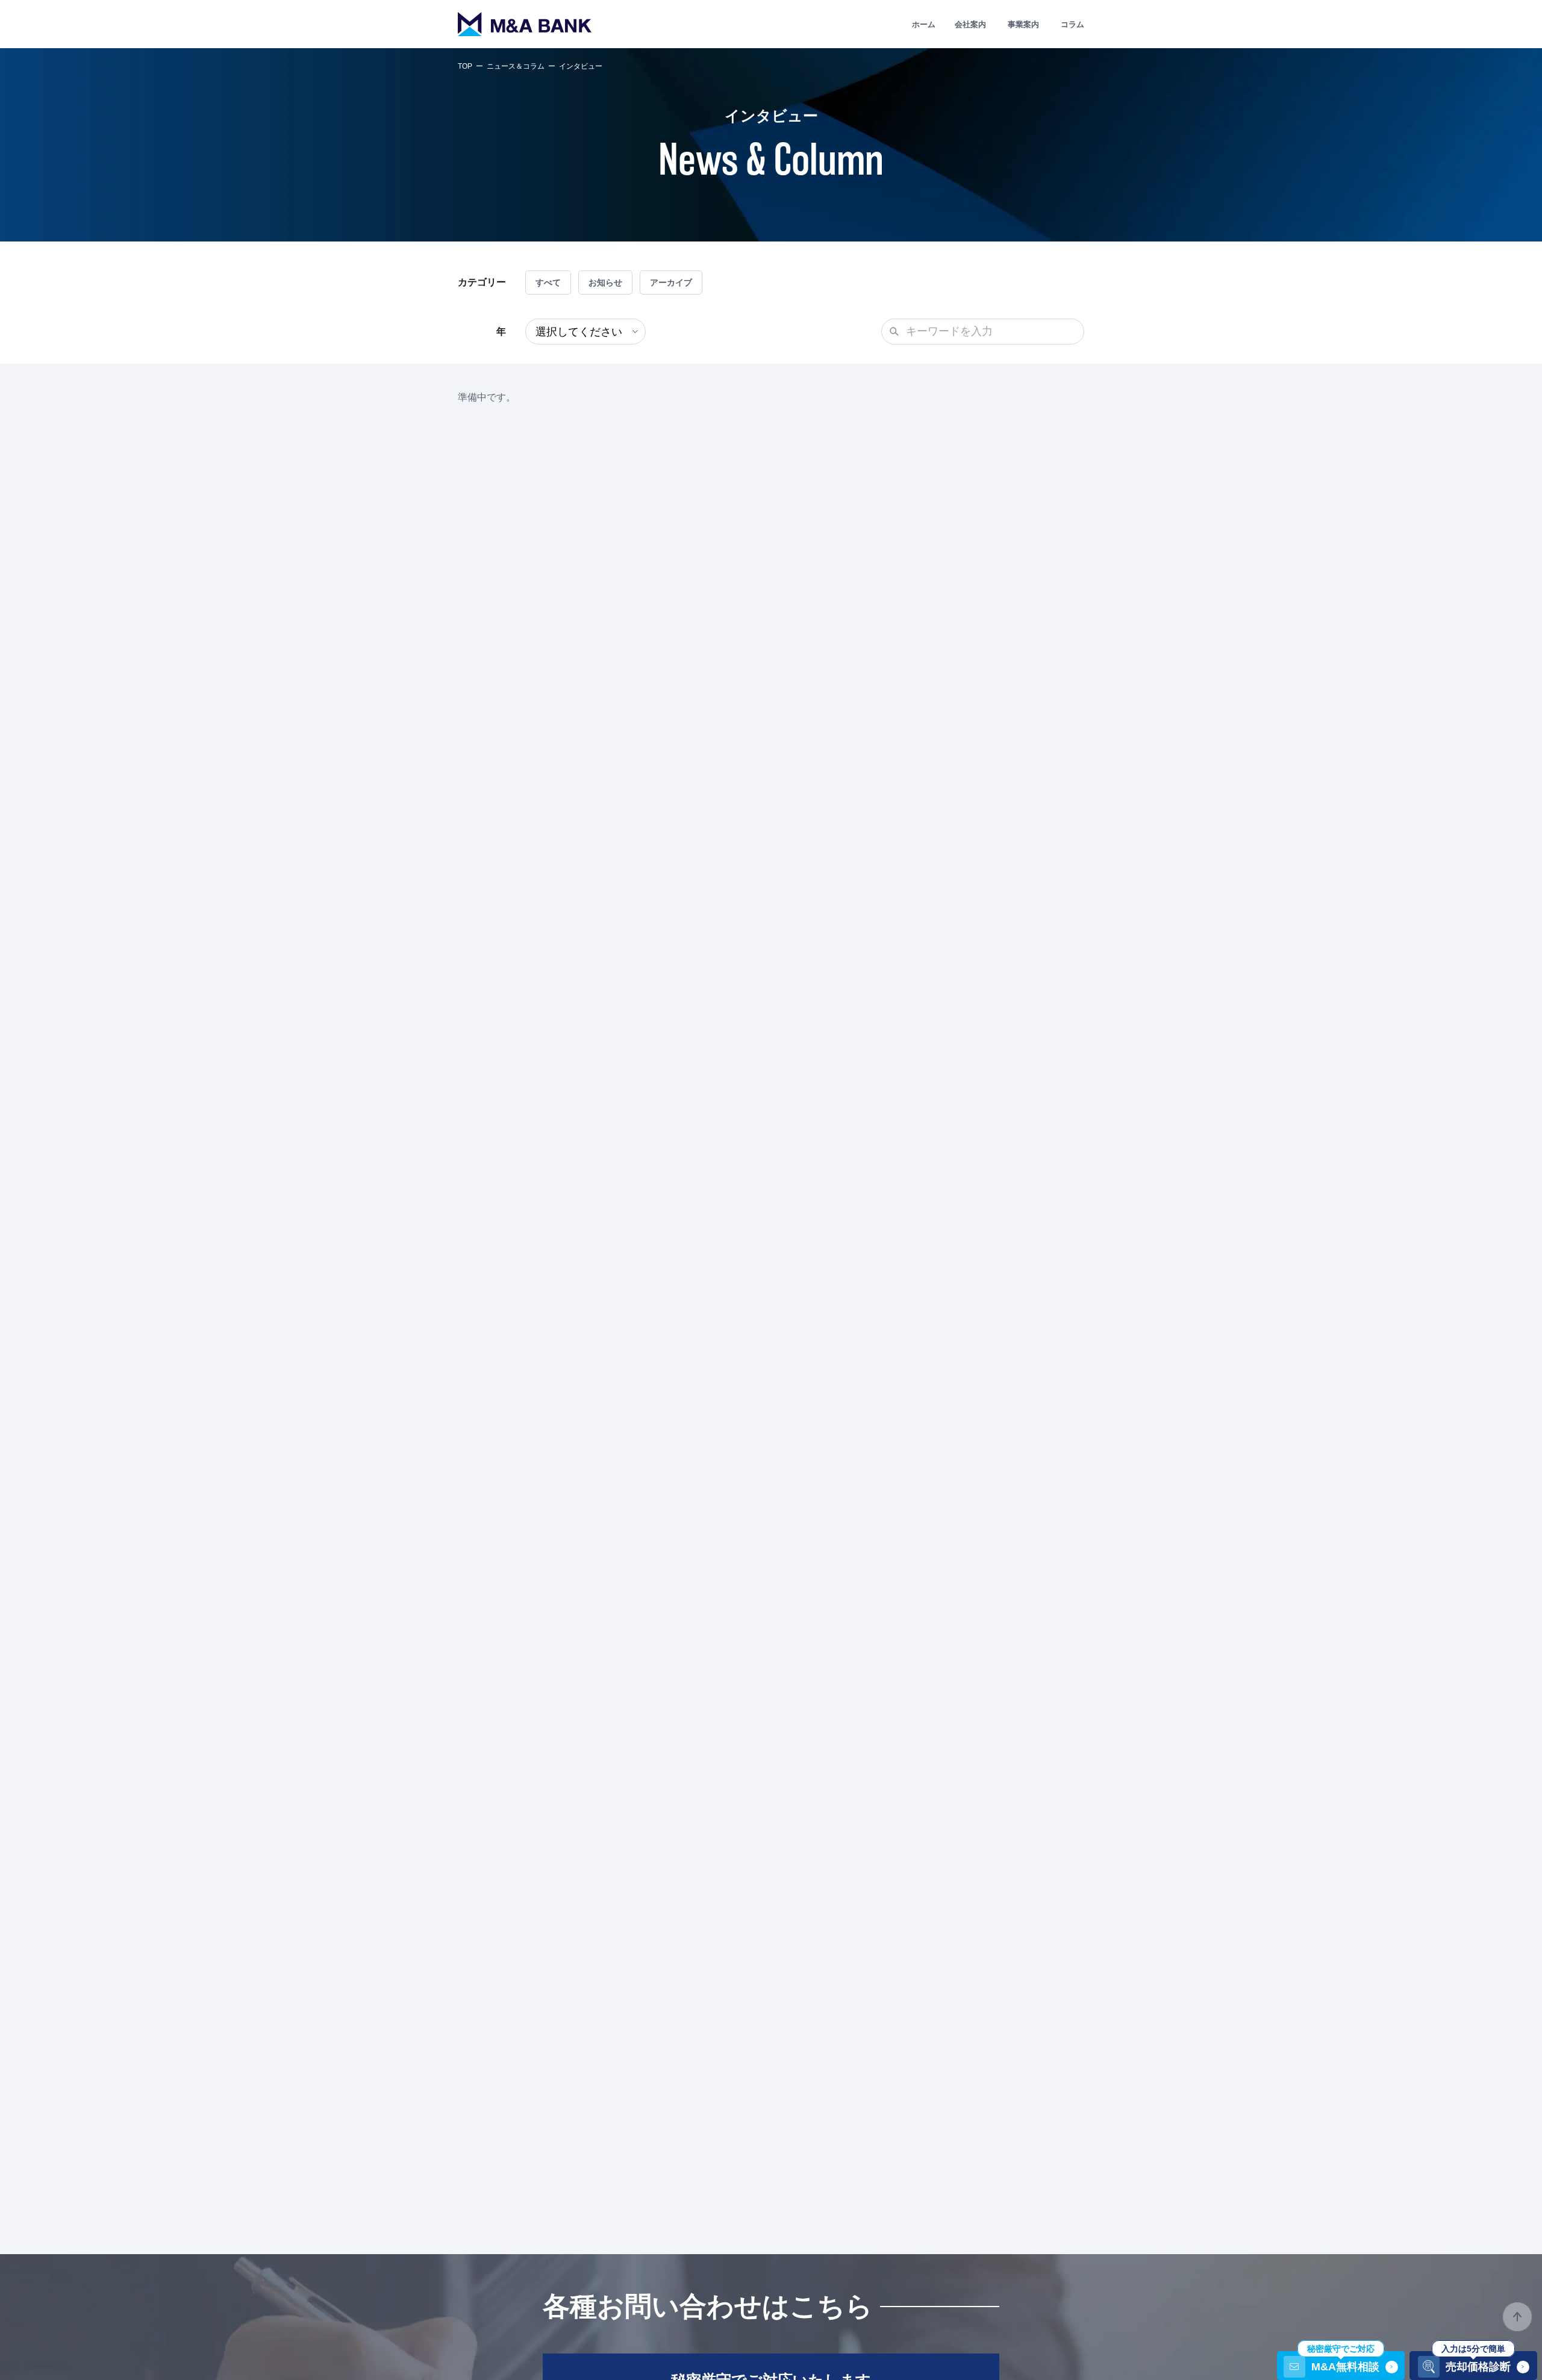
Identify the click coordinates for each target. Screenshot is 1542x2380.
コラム (1072, 24)
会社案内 (970, 24)
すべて (548, 282)
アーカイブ (671, 282)
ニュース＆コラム (516, 66)
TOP (465, 66)
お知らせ (605, 282)
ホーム (924, 24)
